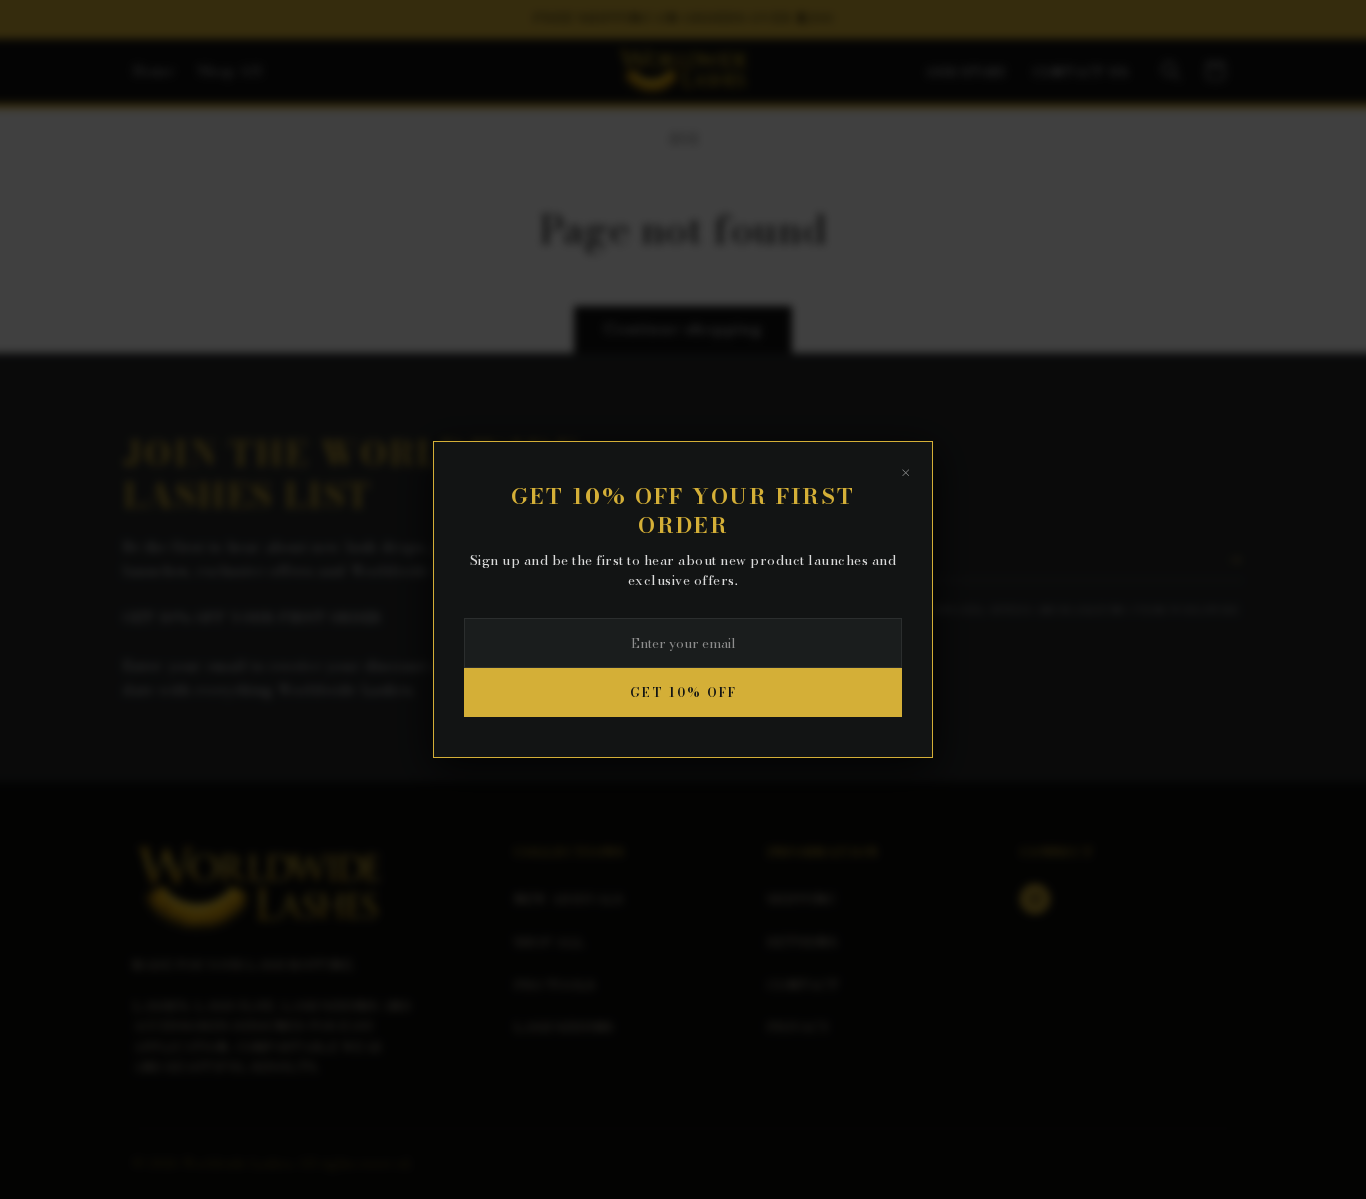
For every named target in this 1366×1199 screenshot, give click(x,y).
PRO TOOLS (555, 985)
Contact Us (1081, 72)
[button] (1171, 71)
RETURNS (802, 942)
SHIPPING (801, 899)
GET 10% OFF (683, 692)
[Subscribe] (1235, 560)
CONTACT (803, 985)
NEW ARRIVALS (569, 899)
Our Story (968, 72)
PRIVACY (798, 1027)
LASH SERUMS (563, 1027)
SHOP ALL (549, 942)
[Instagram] (1035, 899)
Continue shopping (683, 328)
